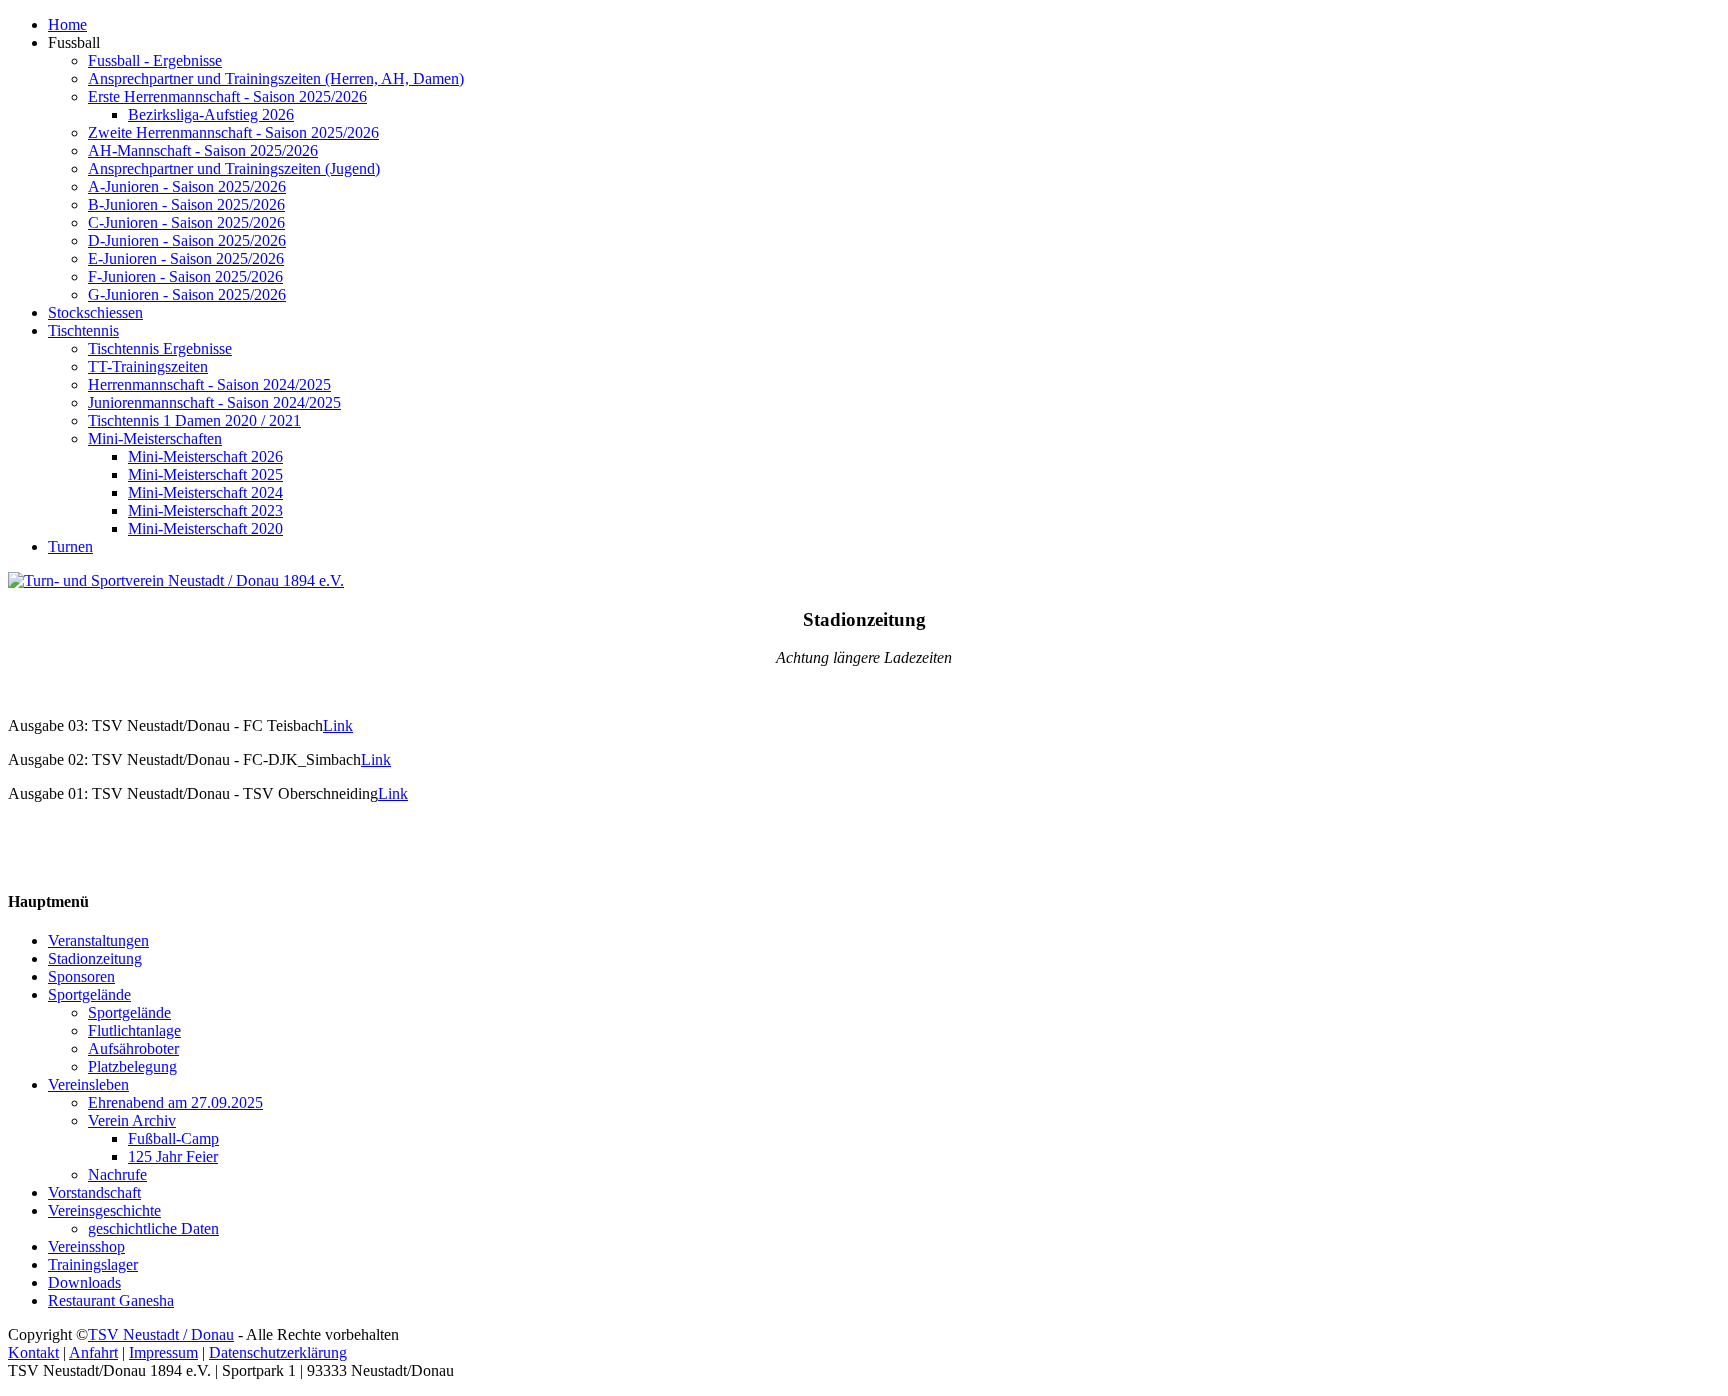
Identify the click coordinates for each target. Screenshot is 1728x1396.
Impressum (163, 1352)
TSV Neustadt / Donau (161, 1334)
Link (338, 725)
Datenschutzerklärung (278, 1352)
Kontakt (33, 1352)
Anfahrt (93, 1352)
